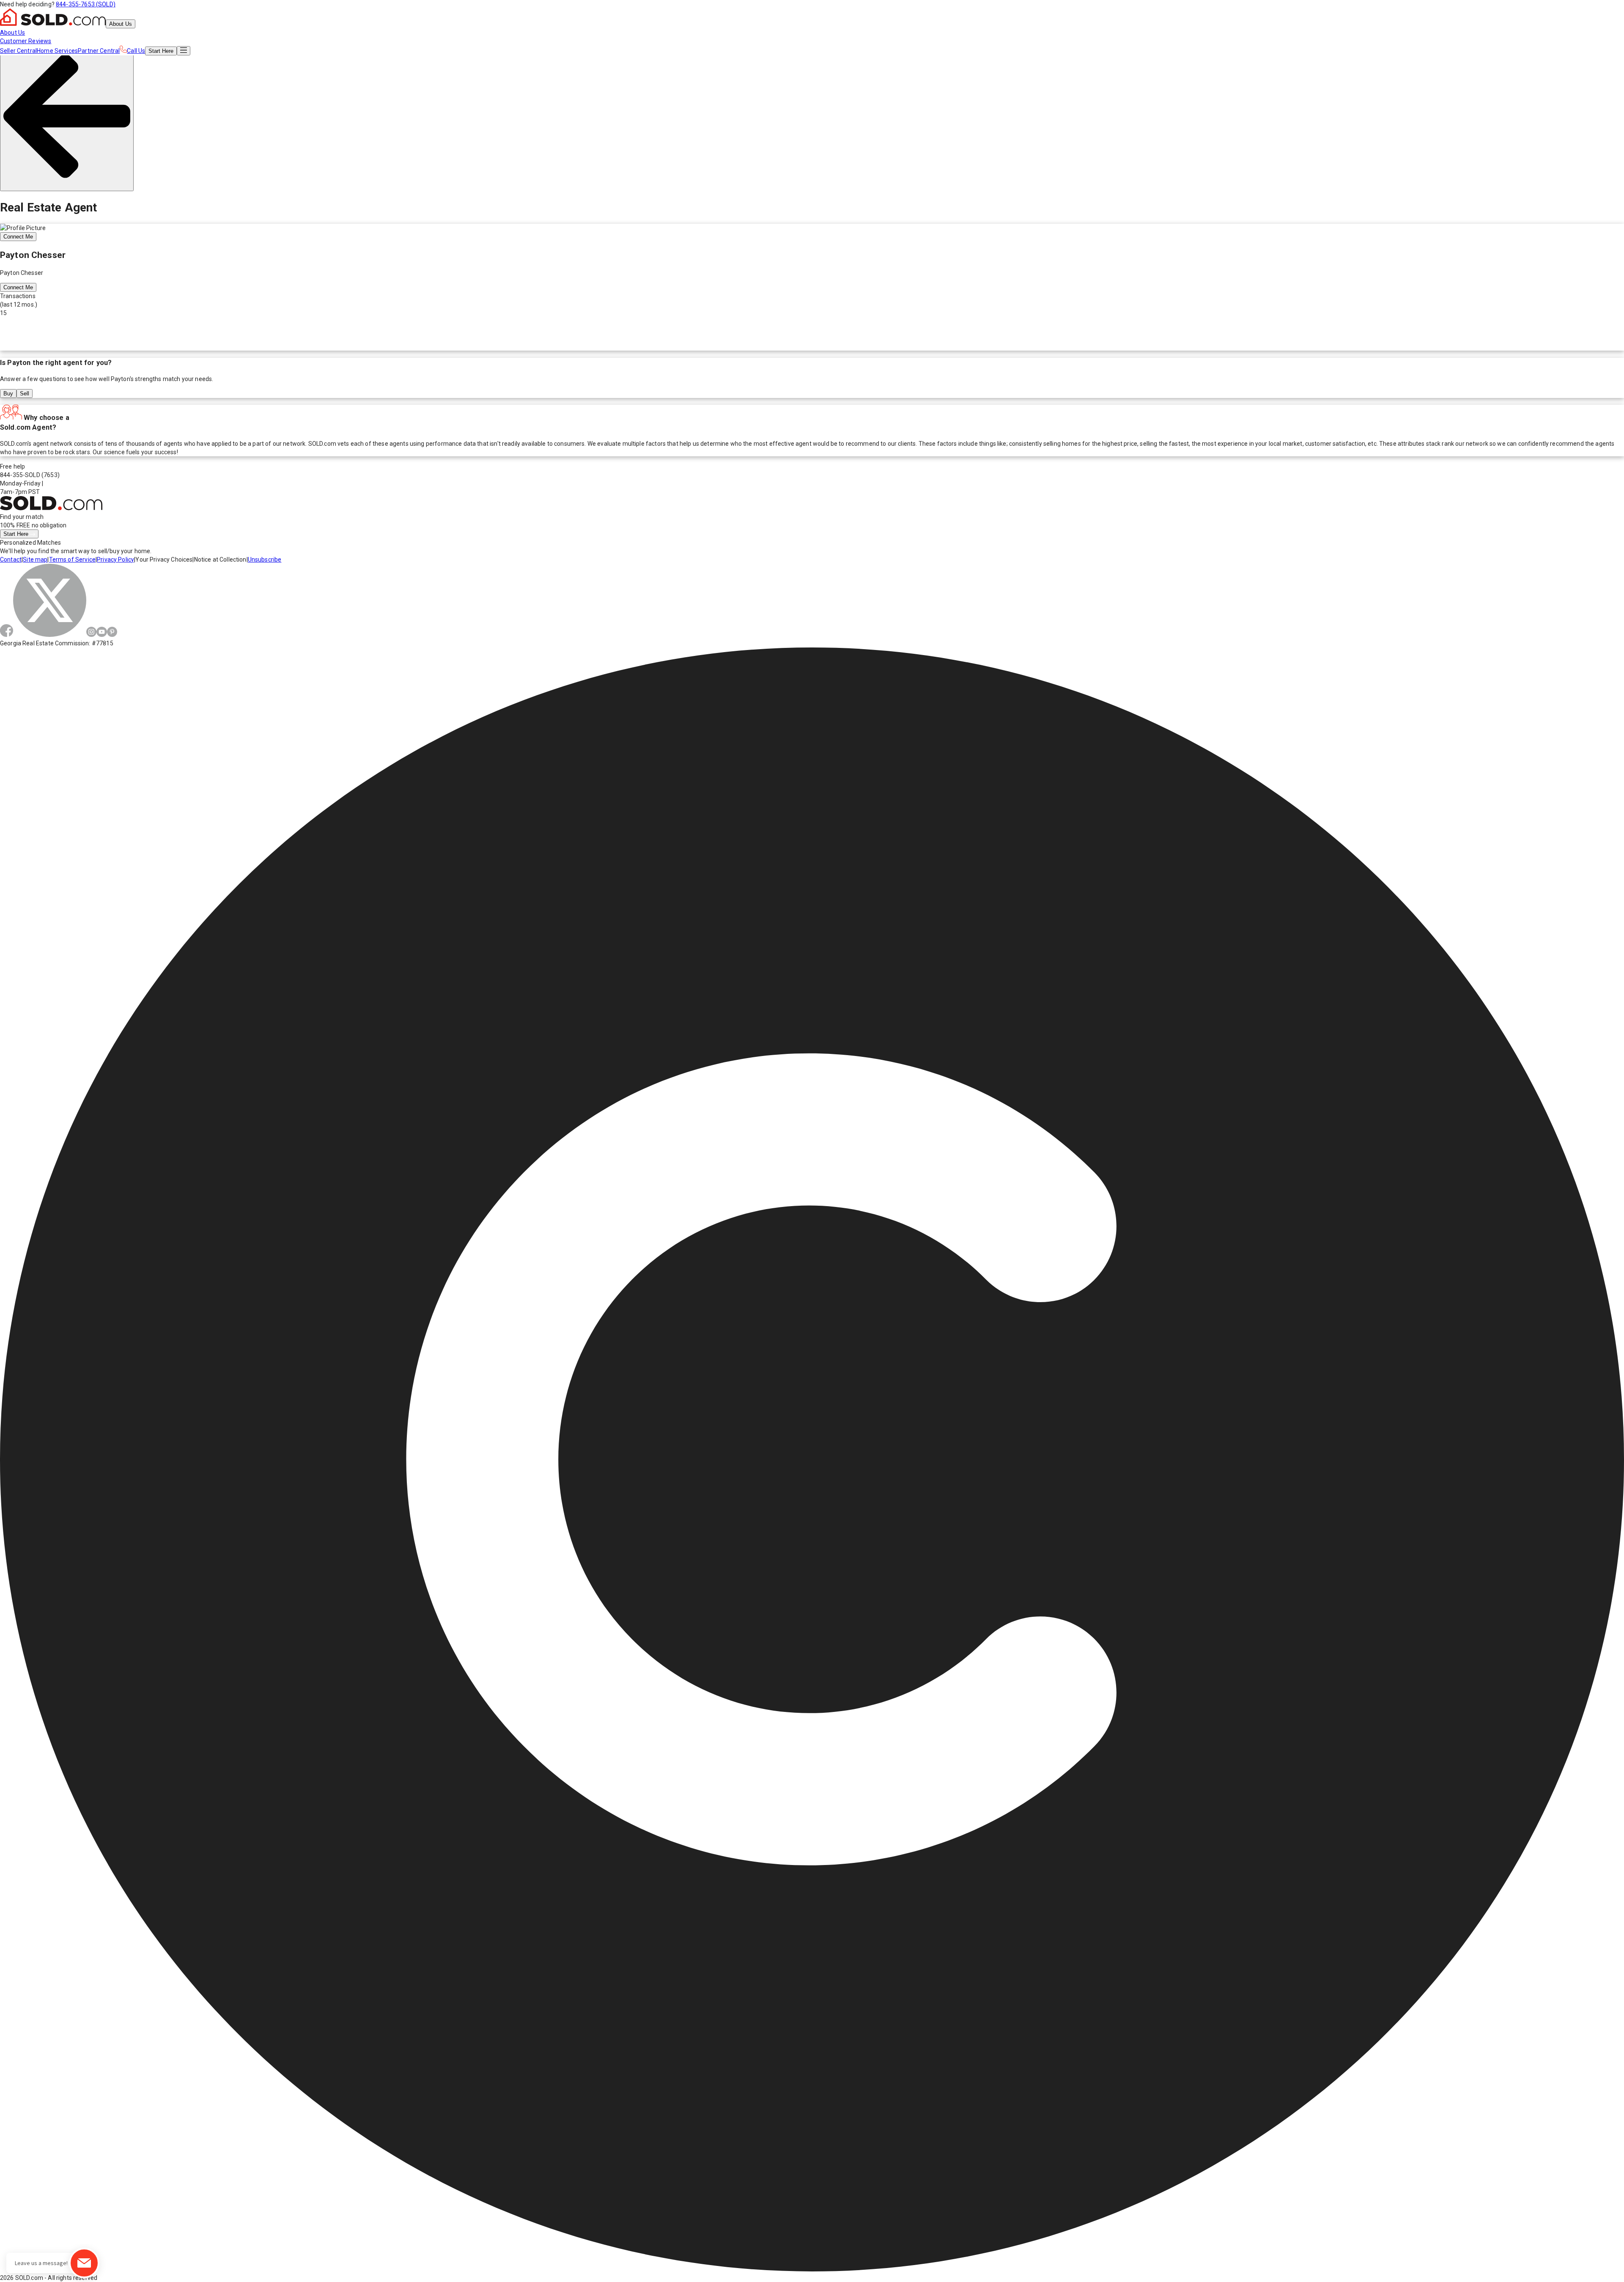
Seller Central (18, 51)
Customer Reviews (26, 41)
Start (161, 51)
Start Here (17, 534)
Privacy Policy (115, 560)
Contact (11, 560)
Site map (35, 560)
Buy (8, 394)
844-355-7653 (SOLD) (86, 4)
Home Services (57, 51)
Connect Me (18, 237)
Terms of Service (72, 560)
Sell (25, 394)
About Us (121, 24)
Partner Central (99, 51)
